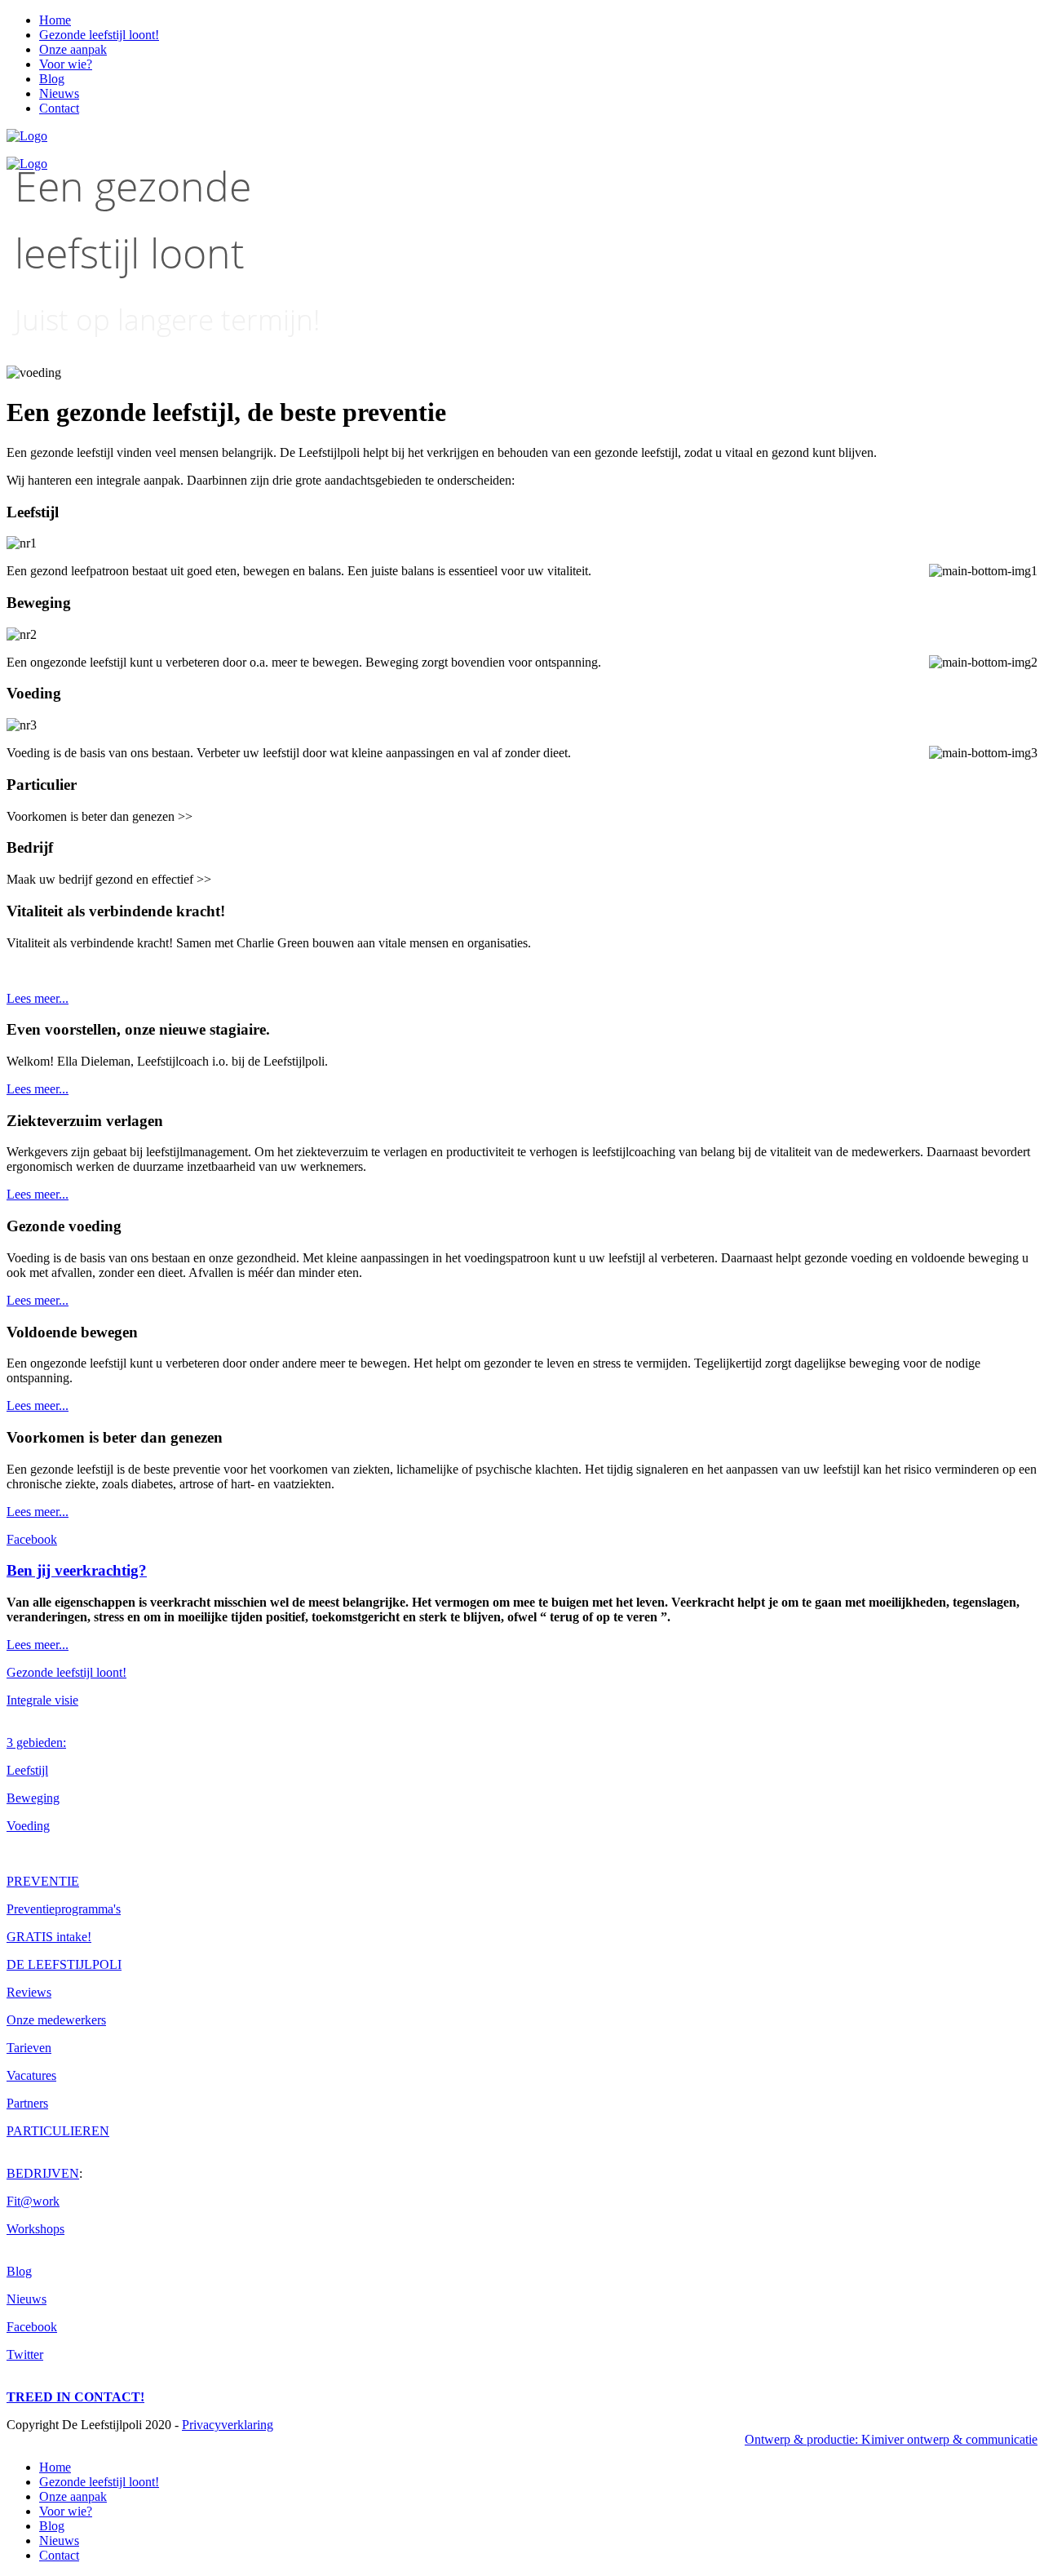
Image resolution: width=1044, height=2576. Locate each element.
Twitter (25, 2354)
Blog (52, 79)
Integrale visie (42, 1700)
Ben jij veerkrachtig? (77, 1570)
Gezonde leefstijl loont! (99, 35)
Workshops (35, 2229)
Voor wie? (66, 64)
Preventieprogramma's (64, 1909)
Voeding (28, 1826)
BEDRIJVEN (43, 2173)
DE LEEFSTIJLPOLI (64, 1964)
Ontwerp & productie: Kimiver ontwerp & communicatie (891, 2439)
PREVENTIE (43, 1881)
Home (55, 20)
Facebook (32, 1539)
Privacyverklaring (228, 2425)
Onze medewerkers (56, 2020)
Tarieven (29, 2048)
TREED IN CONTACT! (75, 2397)
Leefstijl (27, 1770)
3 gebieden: (36, 1742)
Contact (59, 108)
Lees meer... (38, 998)
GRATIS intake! (49, 1937)
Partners (27, 2103)
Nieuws (59, 93)
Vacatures (31, 2075)
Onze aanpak (73, 49)
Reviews (29, 1992)
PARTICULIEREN (58, 2131)
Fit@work (33, 2201)
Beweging (33, 1798)
